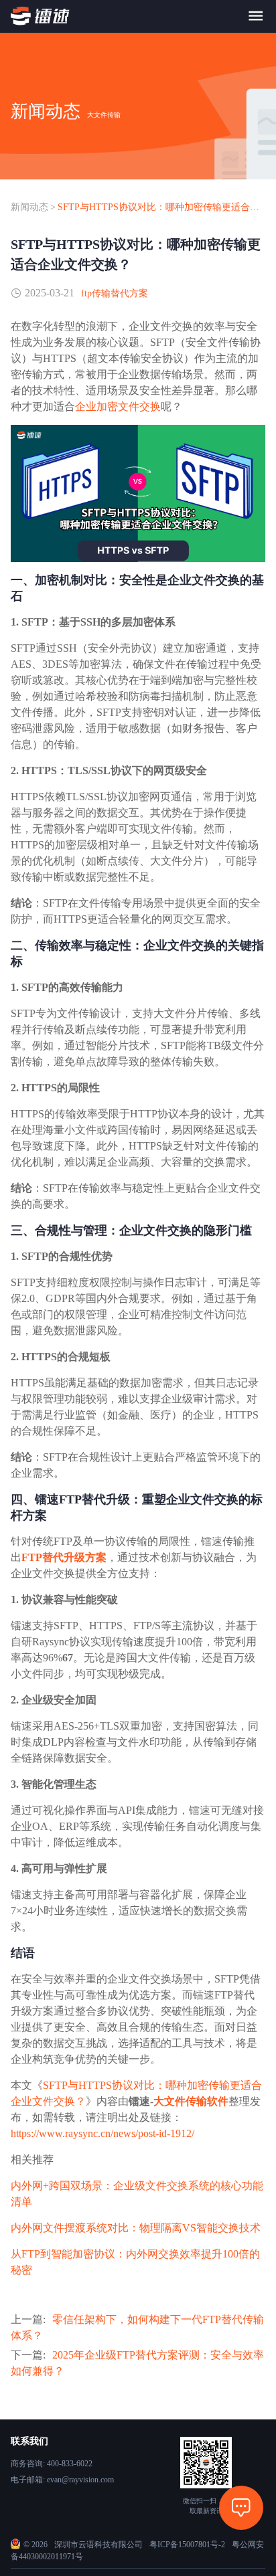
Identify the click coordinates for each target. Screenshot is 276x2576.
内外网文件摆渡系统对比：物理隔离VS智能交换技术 (136, 2228)
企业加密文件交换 (118, 406)
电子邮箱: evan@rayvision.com (62, 2480)
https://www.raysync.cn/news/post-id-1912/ (102, 2133)
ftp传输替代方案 (115, 293)
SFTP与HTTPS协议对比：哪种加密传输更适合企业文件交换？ (161, 207)
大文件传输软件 (191, 2101)
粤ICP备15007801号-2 (187, 2545)
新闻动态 (29, 207)
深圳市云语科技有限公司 (98, 2545)
